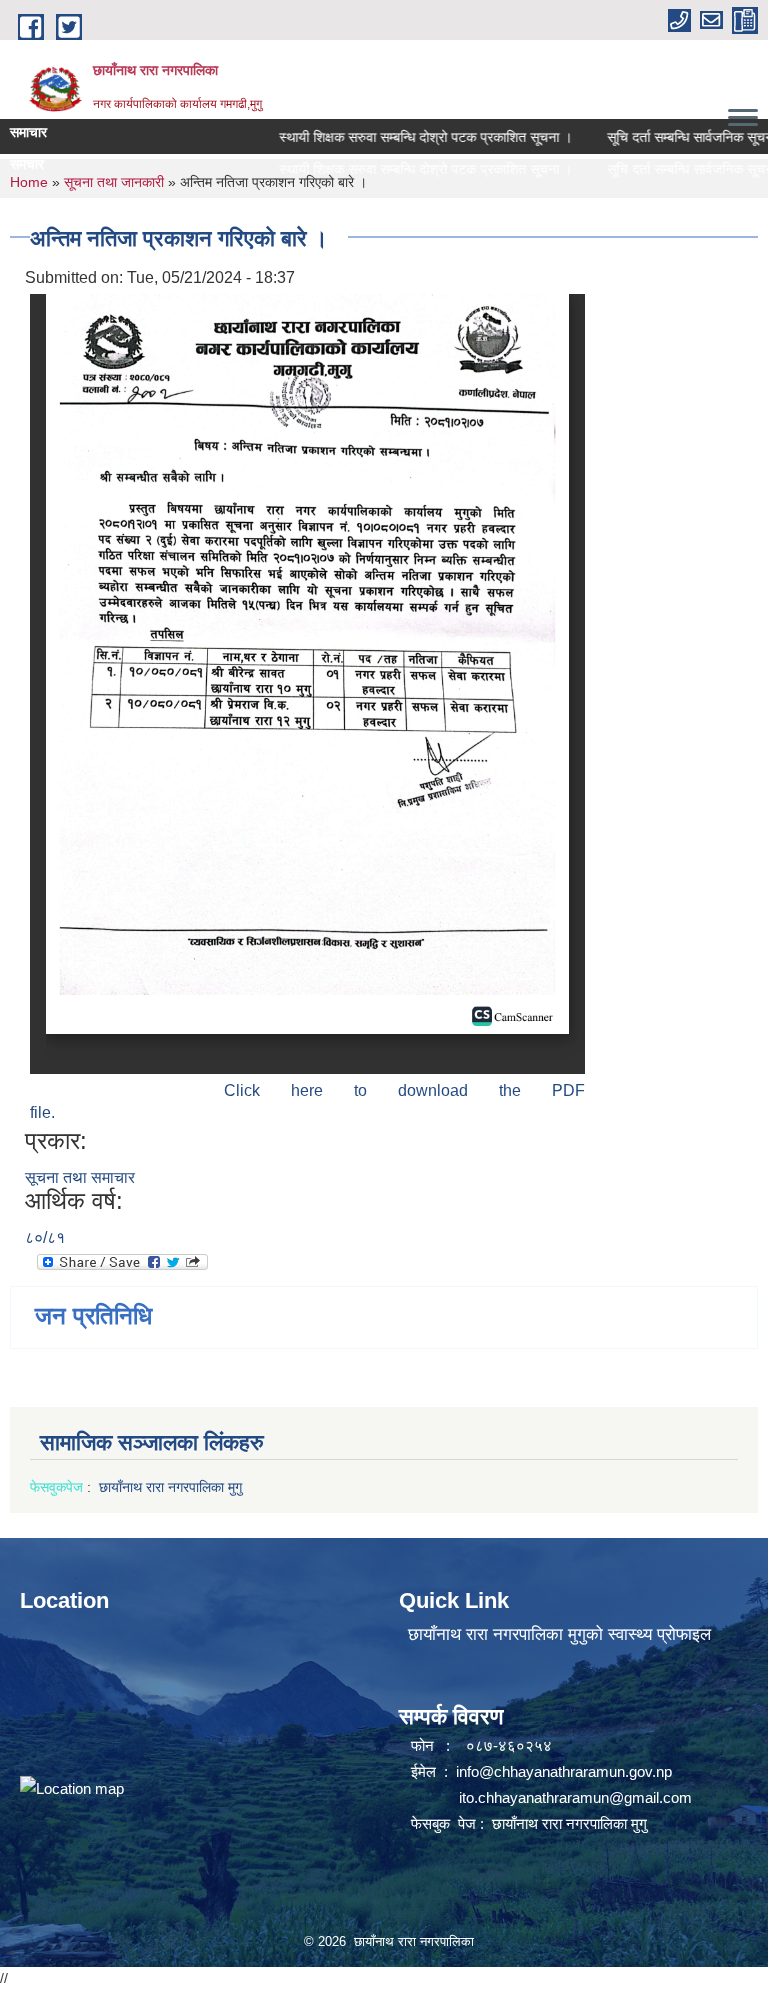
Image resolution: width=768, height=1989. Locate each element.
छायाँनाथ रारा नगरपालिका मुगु (172, 1487)
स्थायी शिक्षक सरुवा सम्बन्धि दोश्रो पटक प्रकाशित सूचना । (399, 137)
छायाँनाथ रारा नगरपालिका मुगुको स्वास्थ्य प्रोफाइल (559, 1634)
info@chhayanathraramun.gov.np (564, 1771)
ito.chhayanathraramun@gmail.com (575, 1797)
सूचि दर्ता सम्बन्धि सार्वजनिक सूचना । (672, 137)
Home (29, 182)
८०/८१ (45, 1237)
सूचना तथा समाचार (80, 1177)
